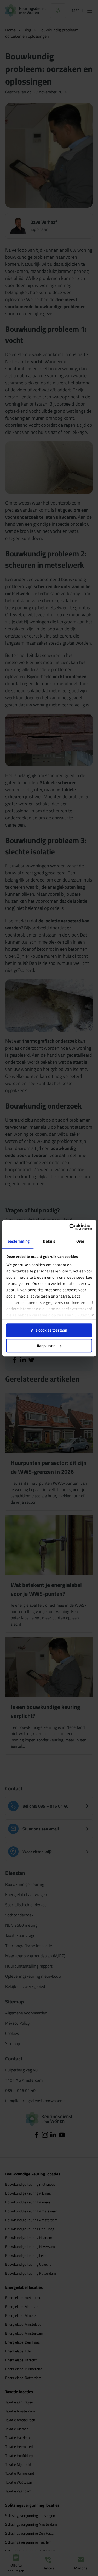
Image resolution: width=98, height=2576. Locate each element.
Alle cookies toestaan (49, 1330)
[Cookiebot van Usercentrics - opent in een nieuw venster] (70, 1227)
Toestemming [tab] (18, 1241)
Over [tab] (80, 1241)
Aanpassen (46, 1346)
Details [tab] (49, 1241)
